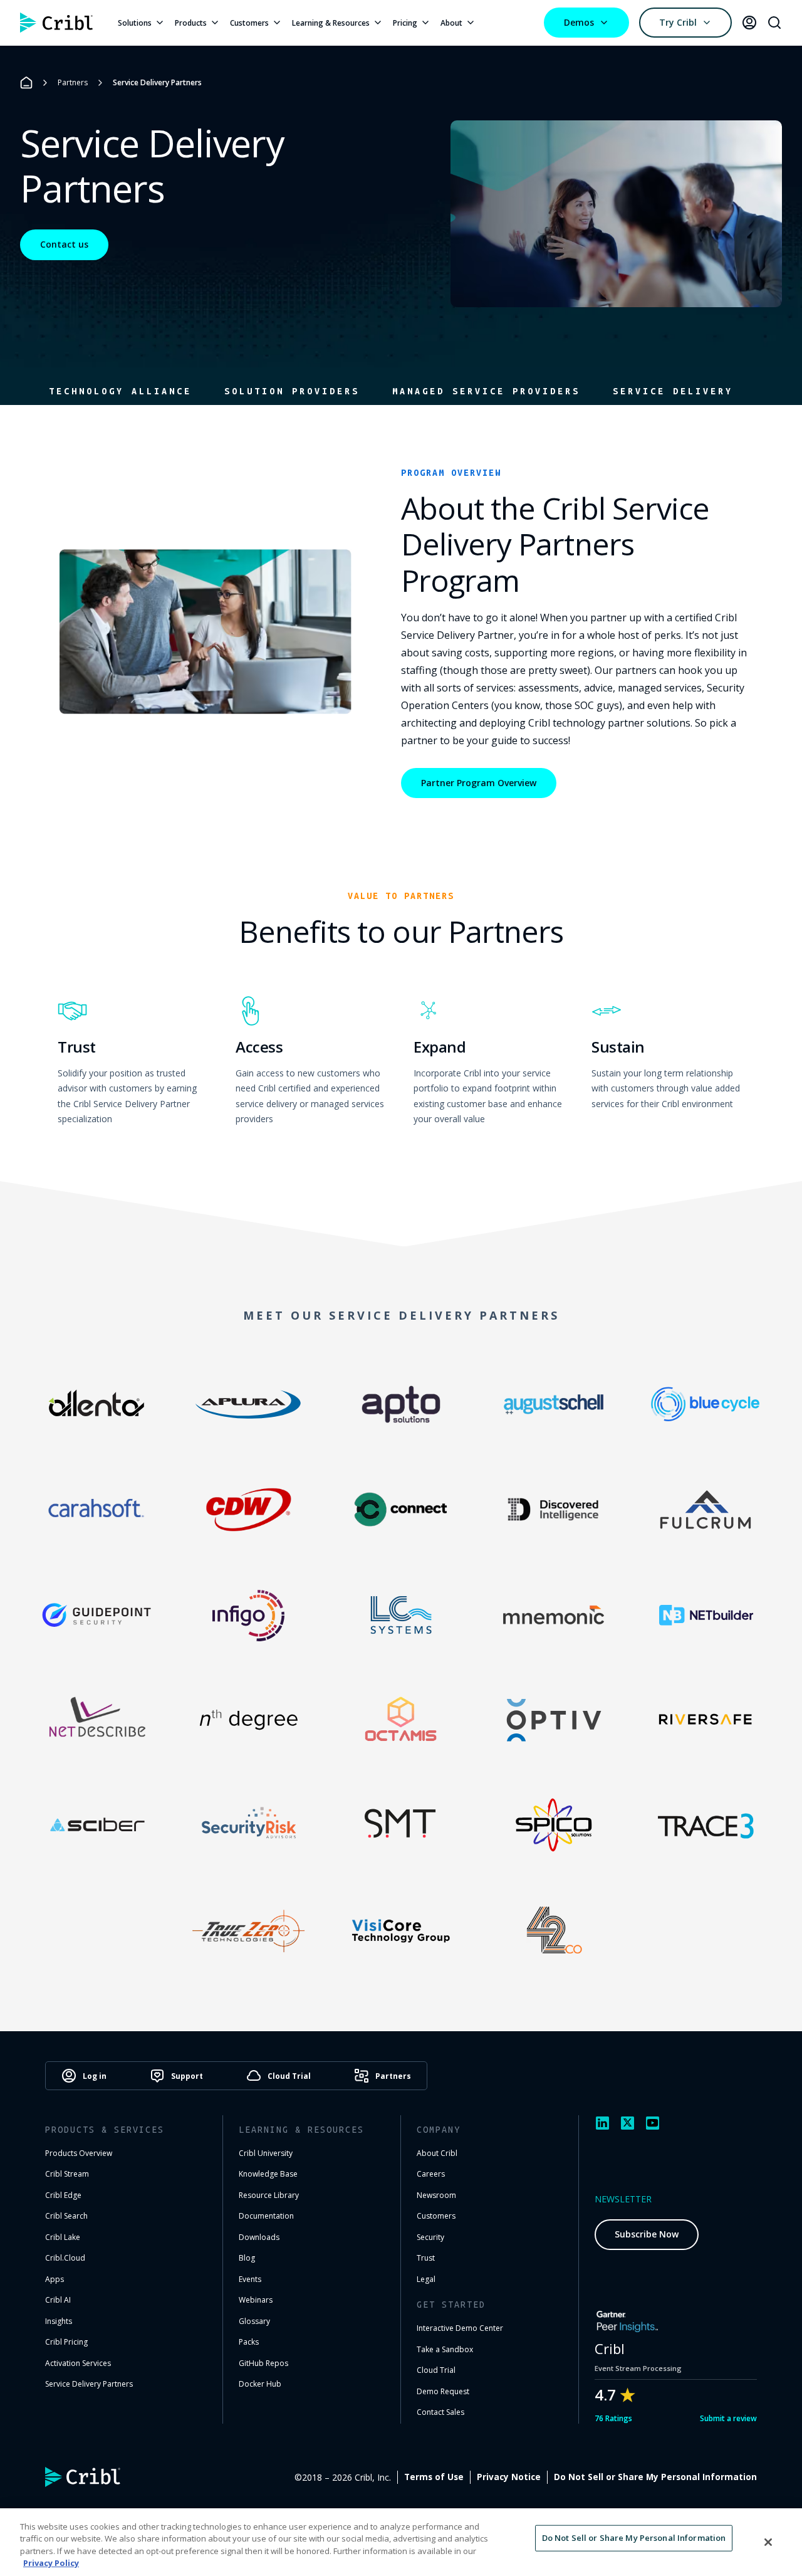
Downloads (259, 2237)
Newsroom (436, 2195)
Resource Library (269, 2195)
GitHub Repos (263, 2363)
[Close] (768, 2542)
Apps (55, 2279)
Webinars (256, 2300)
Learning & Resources (331, 23)
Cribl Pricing (66, 2342)
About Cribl (437, 2153)
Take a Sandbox (445, 2349)
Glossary (254, 2321)
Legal (426, 2279)
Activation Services (78, 2363)
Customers (249, 23)
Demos (579, 22)
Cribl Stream (67, 2174)
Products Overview (79, 2153)
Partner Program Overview (479, 783)
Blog (247, 2258)
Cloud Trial (436, 2370)
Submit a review (728, 2418)
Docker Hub (260, 2384)
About (451, 23)
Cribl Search (66, 2216)
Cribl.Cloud (65, 2258)
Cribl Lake (63, 2237)
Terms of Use (434, 2477)
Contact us (64, 244)
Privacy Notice (509, 2477)
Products (191, 23)
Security (430, 2237)
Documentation (266, 2216)
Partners (73, 82)
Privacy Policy (51, 2563)
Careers (431, 2174)
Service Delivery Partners (89, 2384)
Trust (426, 2258)
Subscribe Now (647, 2234)
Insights (59, 2321)
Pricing (405, 23)
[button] (120, 391)
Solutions (135, 23)
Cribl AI (58, 2300)
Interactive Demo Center (460, 2328)
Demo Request (443, 2391)
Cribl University (266, 2153)
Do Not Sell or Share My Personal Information (655, 2477)
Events (250, 2279)
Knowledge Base (268, 2174)
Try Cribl (678, 22)
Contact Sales (440, 2412)
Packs (249, 2342)
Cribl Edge (63, 2195)
